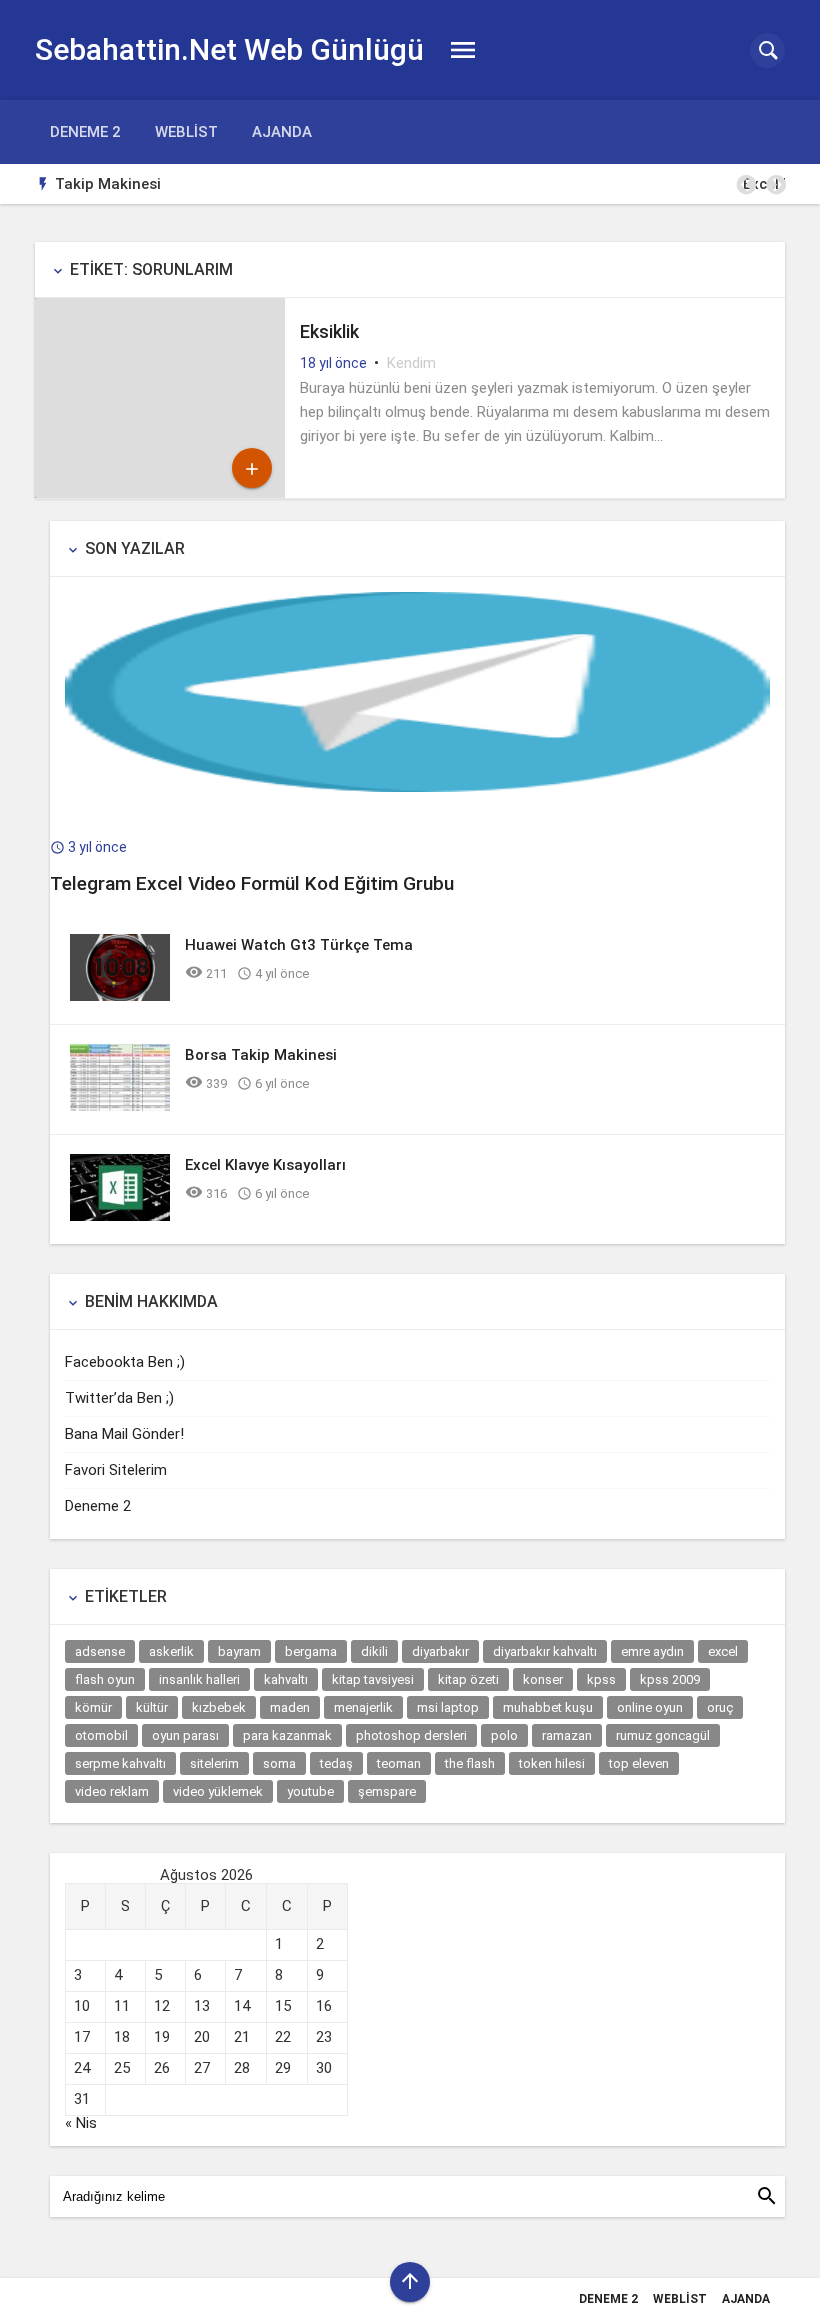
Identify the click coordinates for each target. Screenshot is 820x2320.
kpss (601, 1679)
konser (543, 1679)
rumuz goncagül (663, 1735)
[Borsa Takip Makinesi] (120, 1106)
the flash (470, 1763)
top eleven (639, 1763)
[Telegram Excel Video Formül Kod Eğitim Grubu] (417, 787)
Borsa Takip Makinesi (261, 1055)
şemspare (387, 1791)
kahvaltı (286, 1679)
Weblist (186, 132)
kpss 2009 (670, 1679)
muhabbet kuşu (548, 1707)
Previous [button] (745, 185)
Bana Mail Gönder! (124, 1434)
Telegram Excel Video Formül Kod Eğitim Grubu (252, 883)
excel (723, 1651)
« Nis (81, 2123)
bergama (311, 1651)
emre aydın (652, 1651)
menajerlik (363, 1707)
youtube (310, 1791)
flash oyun (105, 1679)
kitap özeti (468, 1679)
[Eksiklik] (160, 493)
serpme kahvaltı (120, 1763)
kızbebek (219, 1707)
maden (290, 1707)
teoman (399, 1763)
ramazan (567, 1735)
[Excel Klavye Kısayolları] (120, 1216)
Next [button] (775, 185)
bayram (239, 1651)
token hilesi (552, 1763)
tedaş (336, 1763)
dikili (374, 1651)
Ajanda (282, 132)
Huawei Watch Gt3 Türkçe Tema (299, 945)
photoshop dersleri (411, 1735)
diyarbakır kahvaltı (545, 1651)
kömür (93, 1707)
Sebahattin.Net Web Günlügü (229, 49)
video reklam (112, 1791)
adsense (100, 1651)
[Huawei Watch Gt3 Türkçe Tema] (120, 996)
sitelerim (214, 1763)
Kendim (411, 363)
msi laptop (448, 1707)
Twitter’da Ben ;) (119, 1398)
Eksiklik (329, 331)
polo (504, 1735)
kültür (152, 1707)
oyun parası (185, 1735)
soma (279, 1763)
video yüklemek (218, 1791)
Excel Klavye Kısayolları (306, 184)
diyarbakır (440, 1651)
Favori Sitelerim (116, 1470)
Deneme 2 (85, 132)
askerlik (171, 1651)
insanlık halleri (199, 1679)
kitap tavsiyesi (373, 1679)
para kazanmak (287, 1735)
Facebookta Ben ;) (125, 1362)
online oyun (650, 1707)
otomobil (101, 1735)
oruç (720, 1707)
